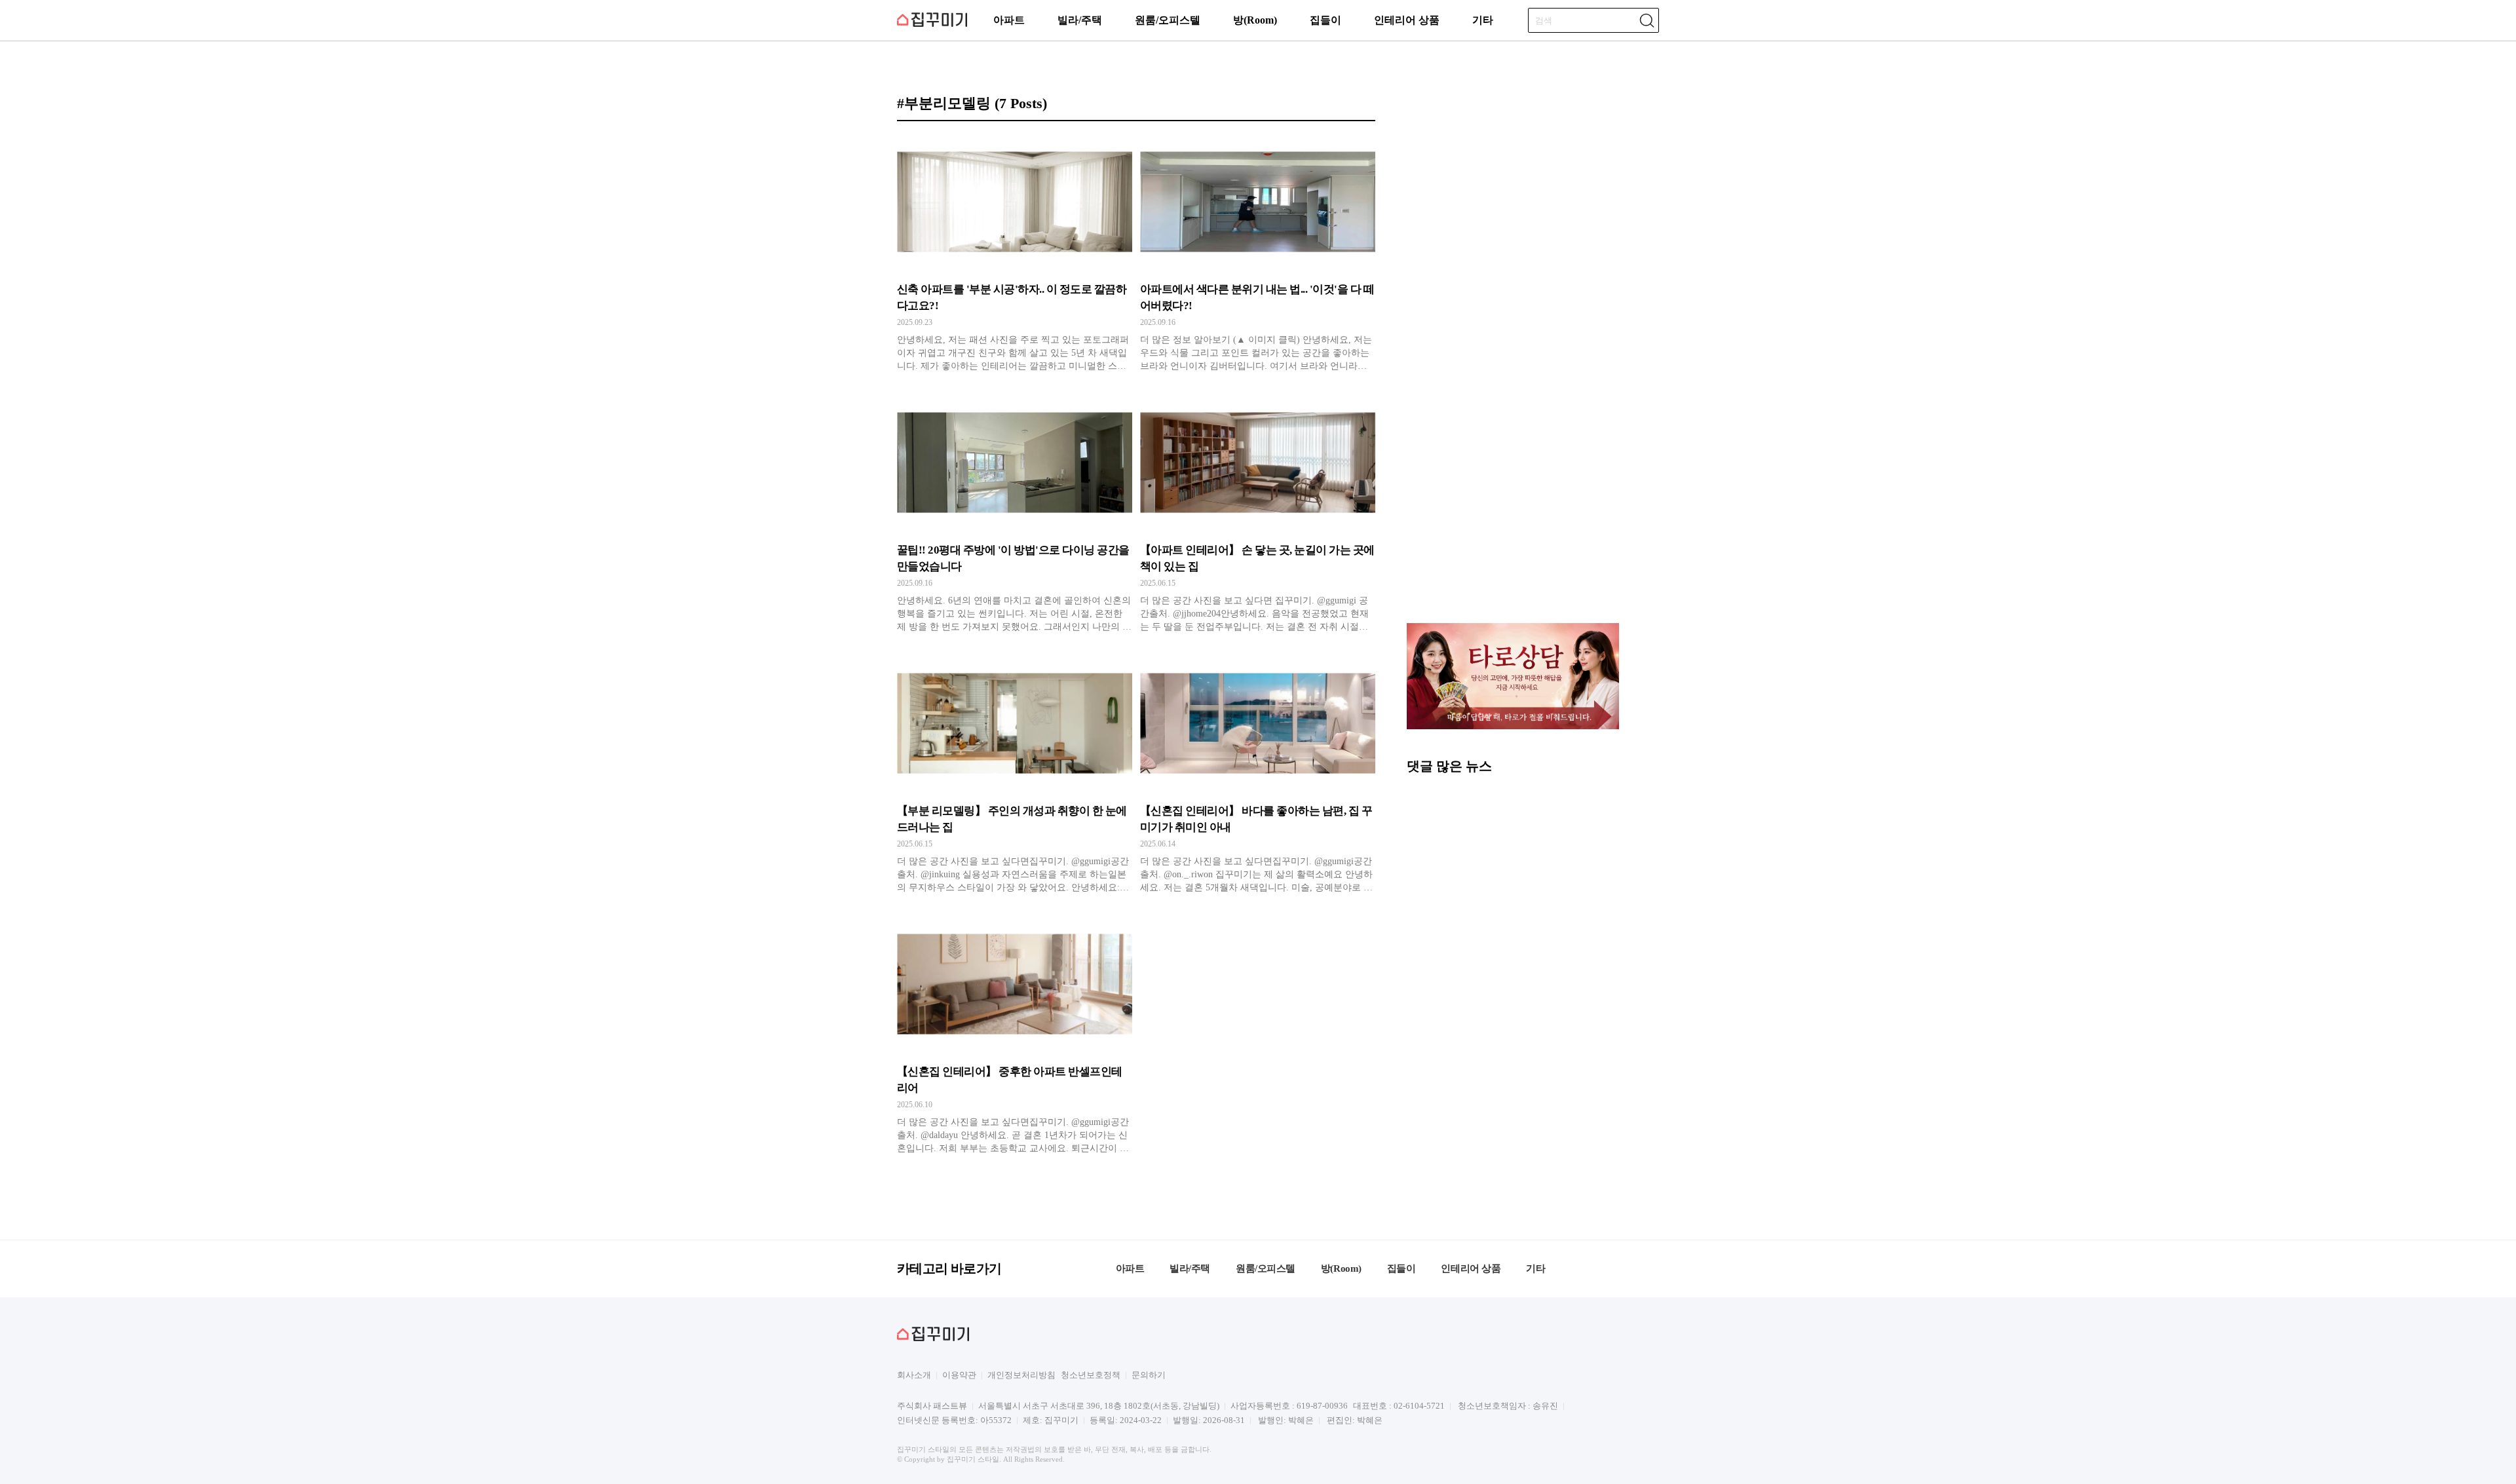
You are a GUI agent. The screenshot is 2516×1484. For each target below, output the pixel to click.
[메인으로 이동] (932, 25)
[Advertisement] (1513, 520)
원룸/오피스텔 (1168, 20)
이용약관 (959, 1375)
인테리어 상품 (1407, 20)
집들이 (1325, 20)
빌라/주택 (1080, 20)
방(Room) (1255, 20)
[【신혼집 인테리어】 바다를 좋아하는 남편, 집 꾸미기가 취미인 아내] (1258, 775)
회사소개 (914, 1375)
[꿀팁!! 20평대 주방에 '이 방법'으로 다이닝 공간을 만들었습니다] (1015, 514)
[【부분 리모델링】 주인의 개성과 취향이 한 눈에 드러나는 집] (1015, 775)
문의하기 (1149, 1375)
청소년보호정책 (1091, 1375)
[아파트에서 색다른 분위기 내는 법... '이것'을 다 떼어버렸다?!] (1258, 254)
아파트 (1009, 20)
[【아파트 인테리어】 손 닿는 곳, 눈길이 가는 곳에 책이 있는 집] (1258, 514)
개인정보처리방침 (1021, 1375)
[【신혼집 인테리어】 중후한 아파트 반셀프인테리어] (1015, 1036)
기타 (1483, 20)
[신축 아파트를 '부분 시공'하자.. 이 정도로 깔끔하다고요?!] (1015, 254)
